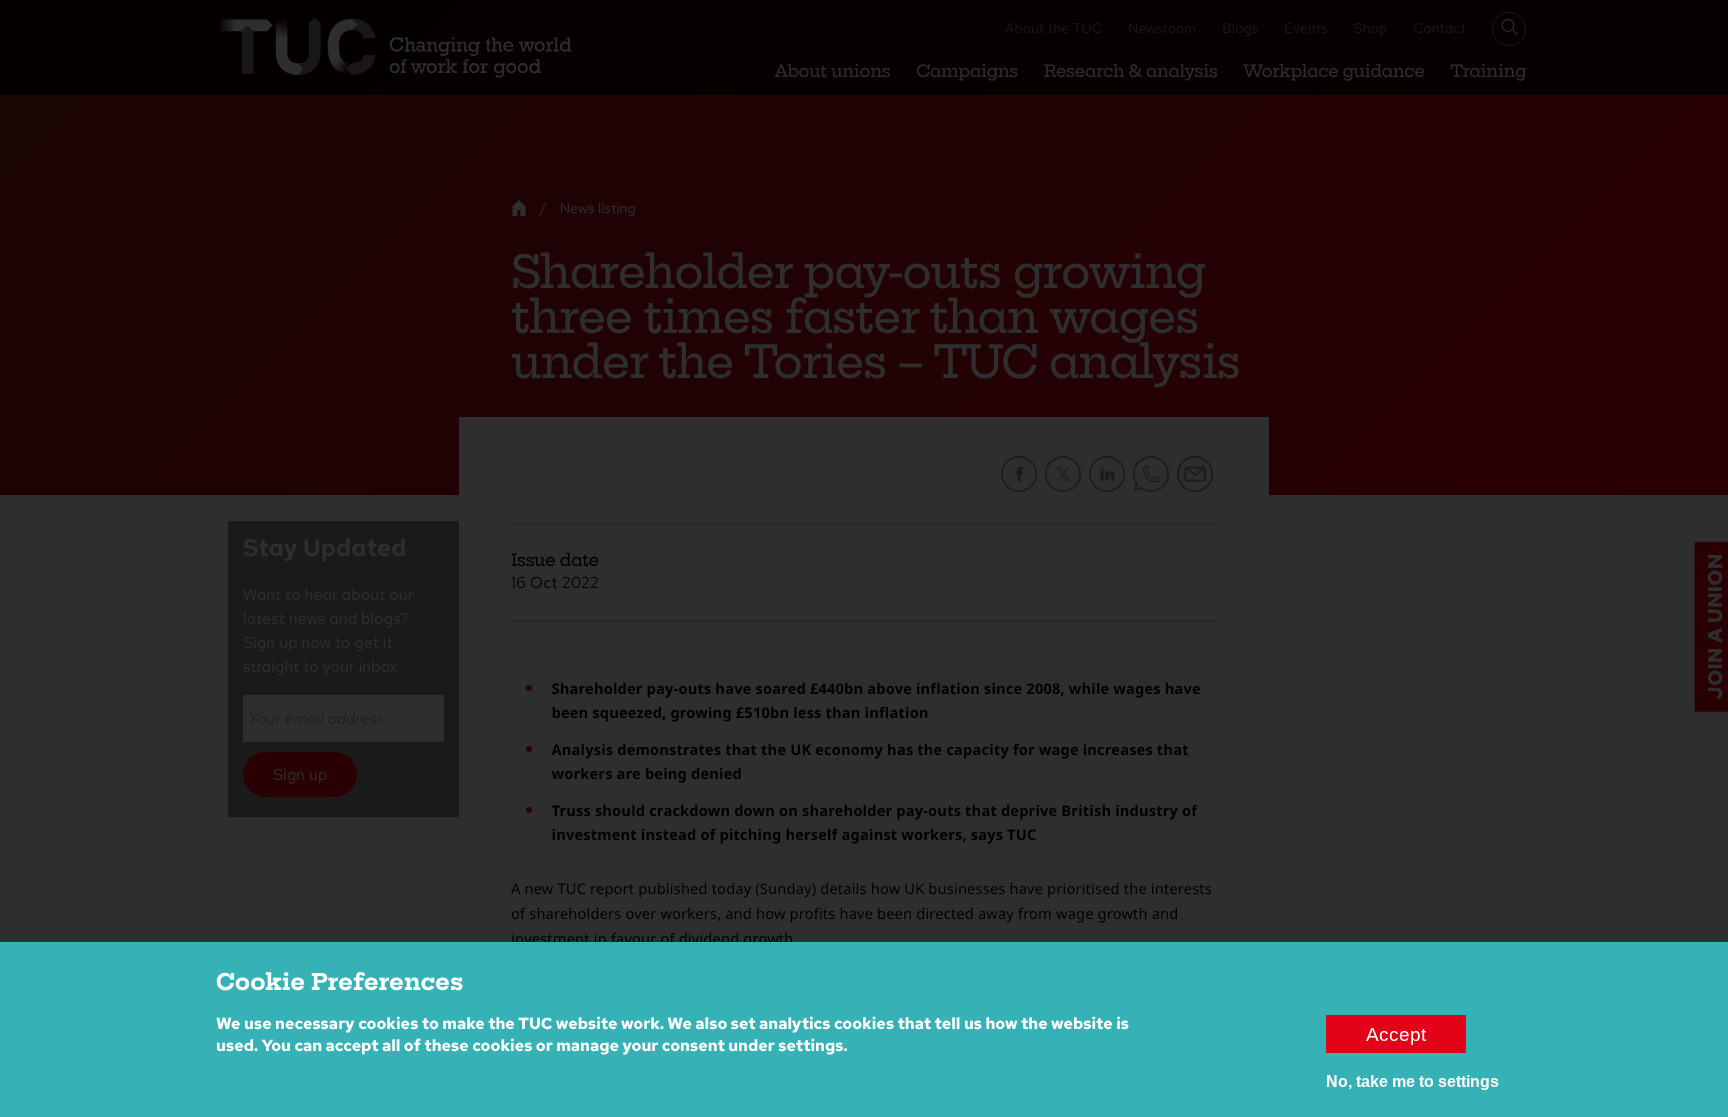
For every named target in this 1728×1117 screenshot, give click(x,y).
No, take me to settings (1412, 1081)
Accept (1396, 1033)
